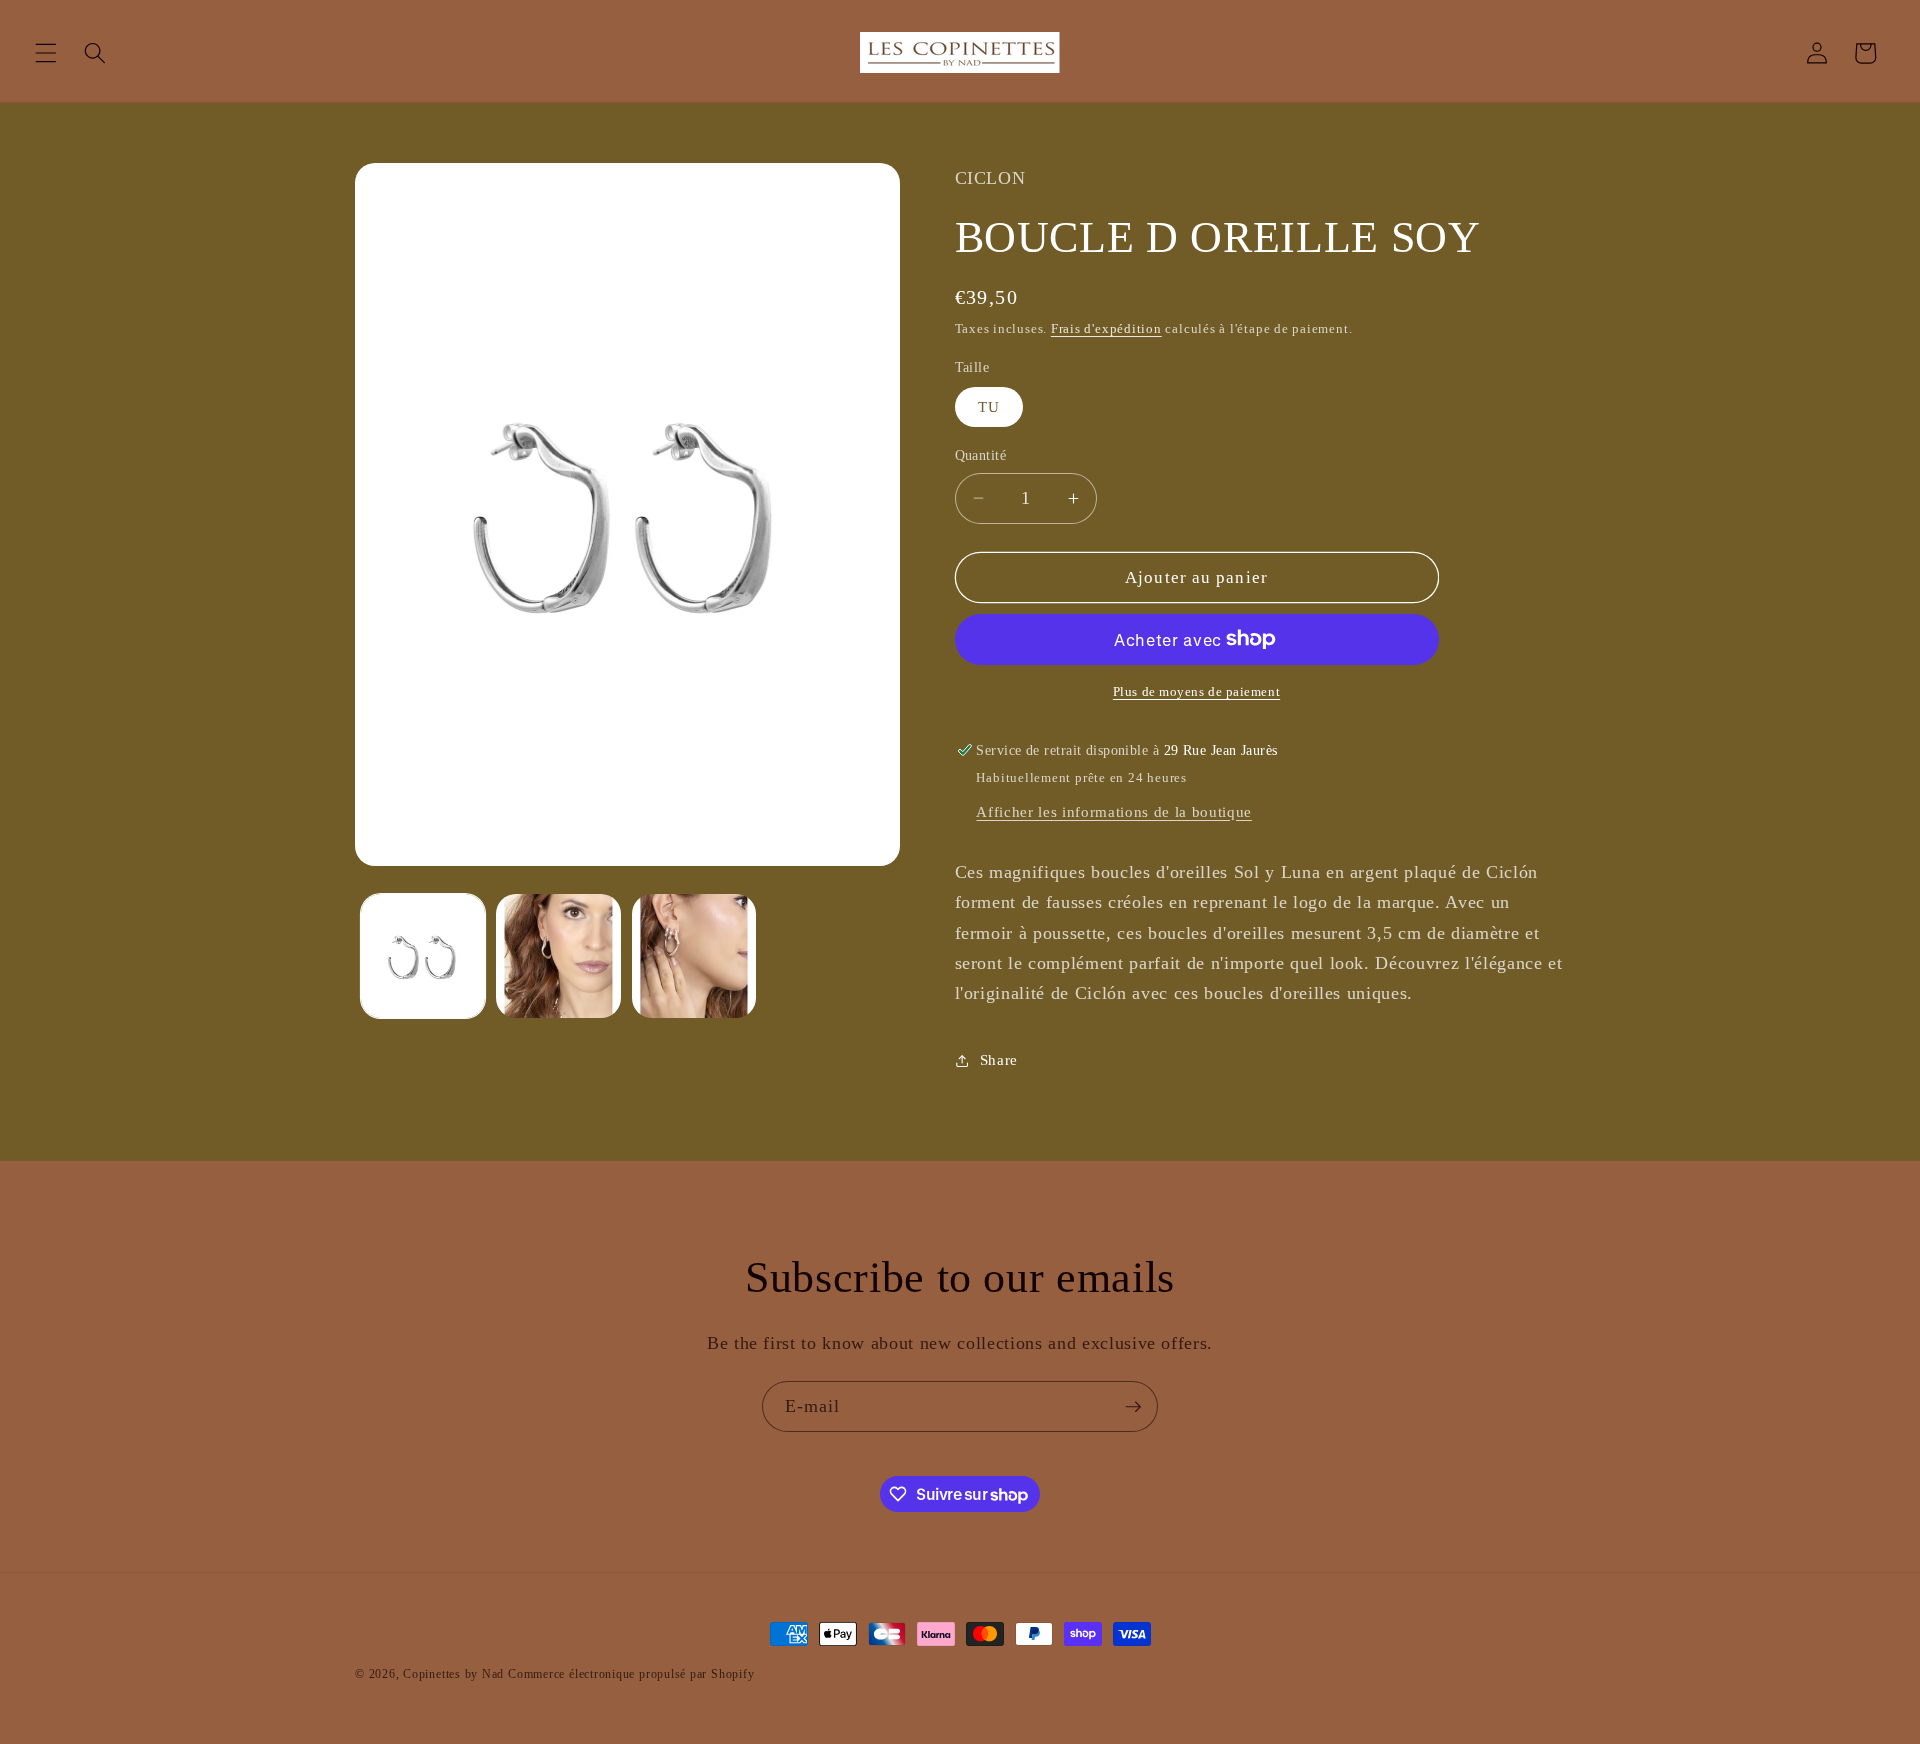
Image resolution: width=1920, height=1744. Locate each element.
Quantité (981, 455)
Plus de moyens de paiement (1196, 691)
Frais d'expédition (1106, 328)
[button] (46, 53)
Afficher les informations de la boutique (1113, 811)
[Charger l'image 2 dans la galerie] (558, 956)
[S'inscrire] (1133, 1407)
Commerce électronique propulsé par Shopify (631, 1674)
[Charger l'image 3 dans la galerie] (694, 956)
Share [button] (999, 1059)
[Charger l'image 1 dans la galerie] (423, 956)
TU (989, 406)
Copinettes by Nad (455, 1674)
